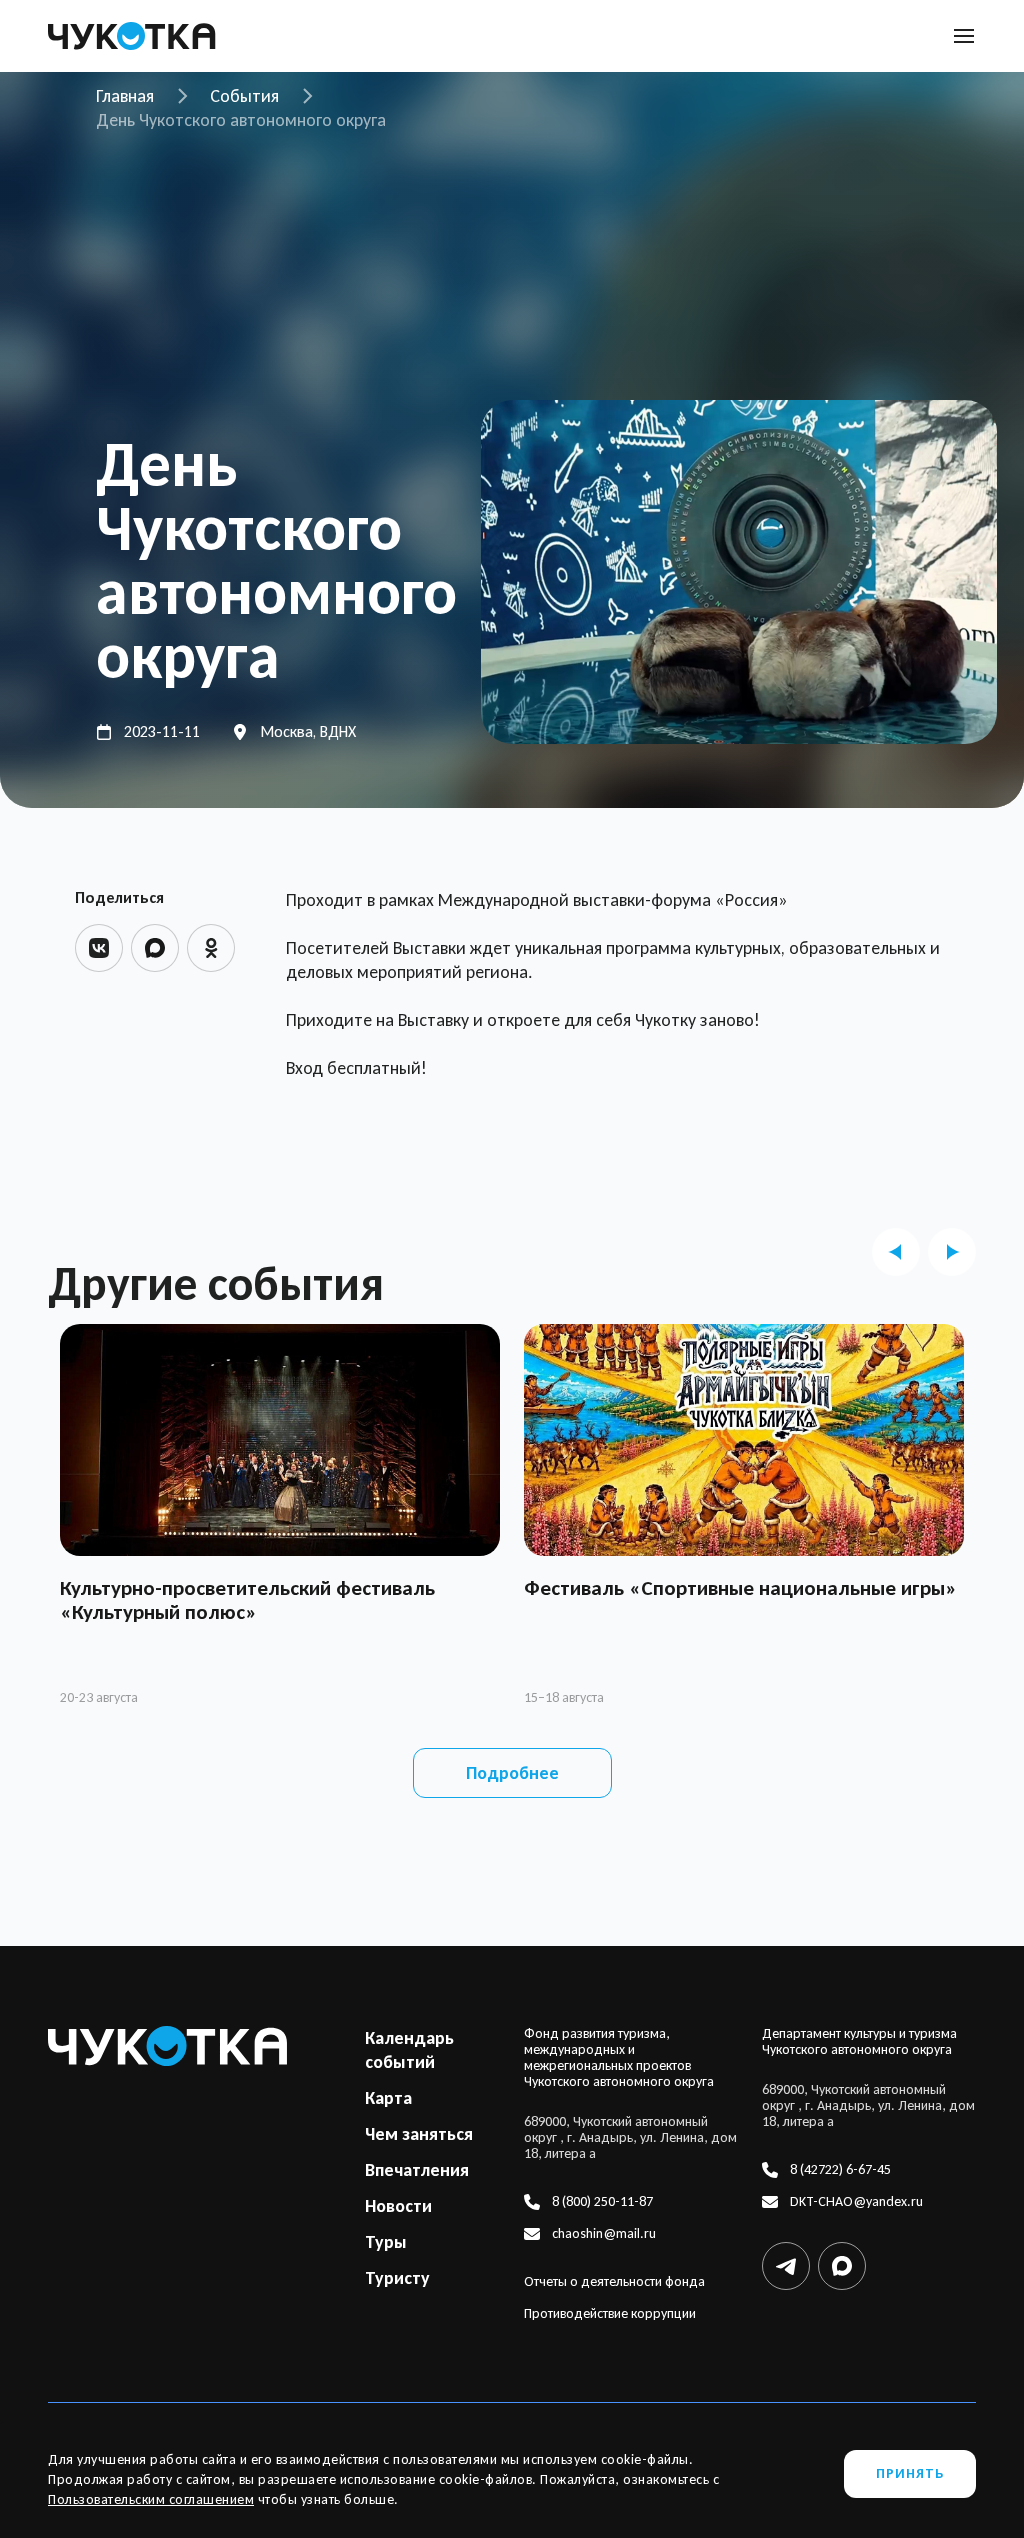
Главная (125, 96)
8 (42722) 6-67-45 (840, 2170)
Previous (896, 1252)
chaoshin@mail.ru (604, 2234)
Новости (398, 2206)
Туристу (397, 2278)
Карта (388, 2098)
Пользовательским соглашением (151, 2499)
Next (952, 1252)
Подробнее (512, 1773)
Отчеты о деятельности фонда (614, 2282)
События (244, 96)
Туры (386, 2242)
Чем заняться (419, 2134)
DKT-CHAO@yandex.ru (856, 2202)
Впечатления (417, 2170)
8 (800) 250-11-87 (602, 2202)
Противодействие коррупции (610, 2314)
